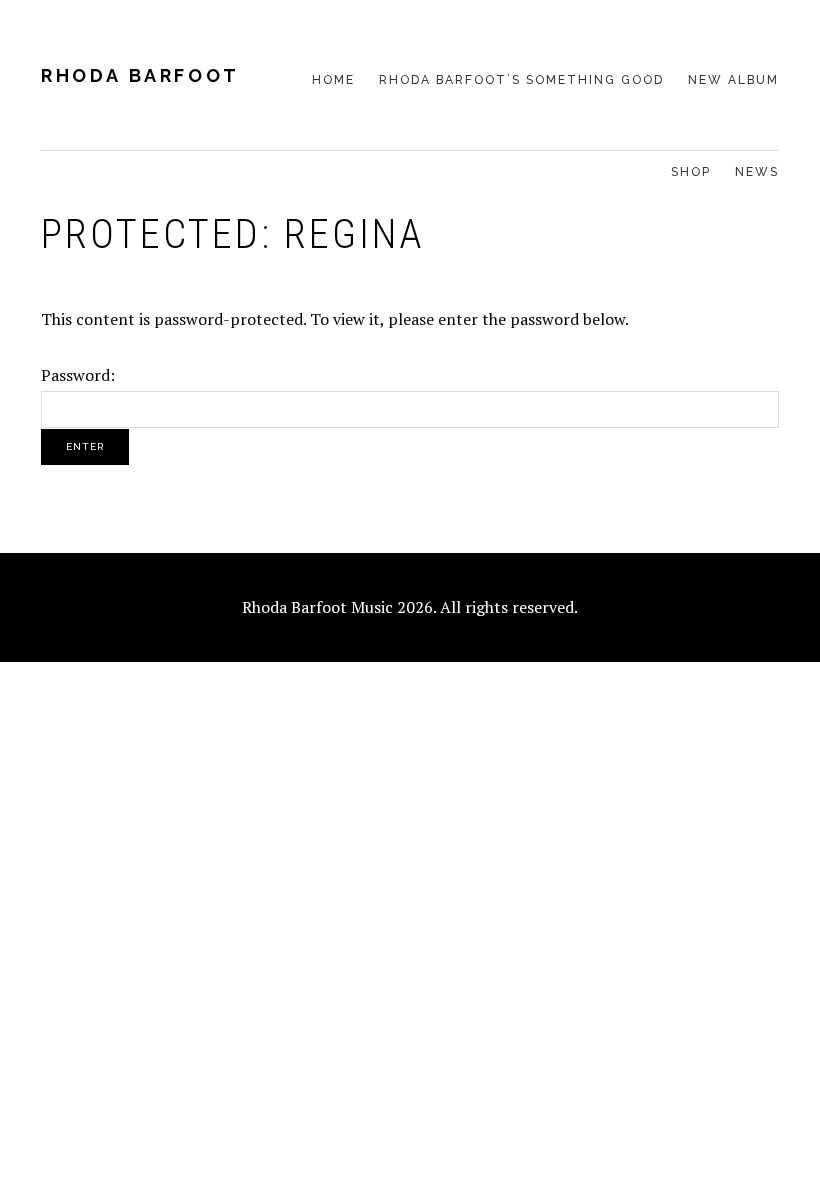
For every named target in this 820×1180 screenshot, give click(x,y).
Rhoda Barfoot (140, 75)
